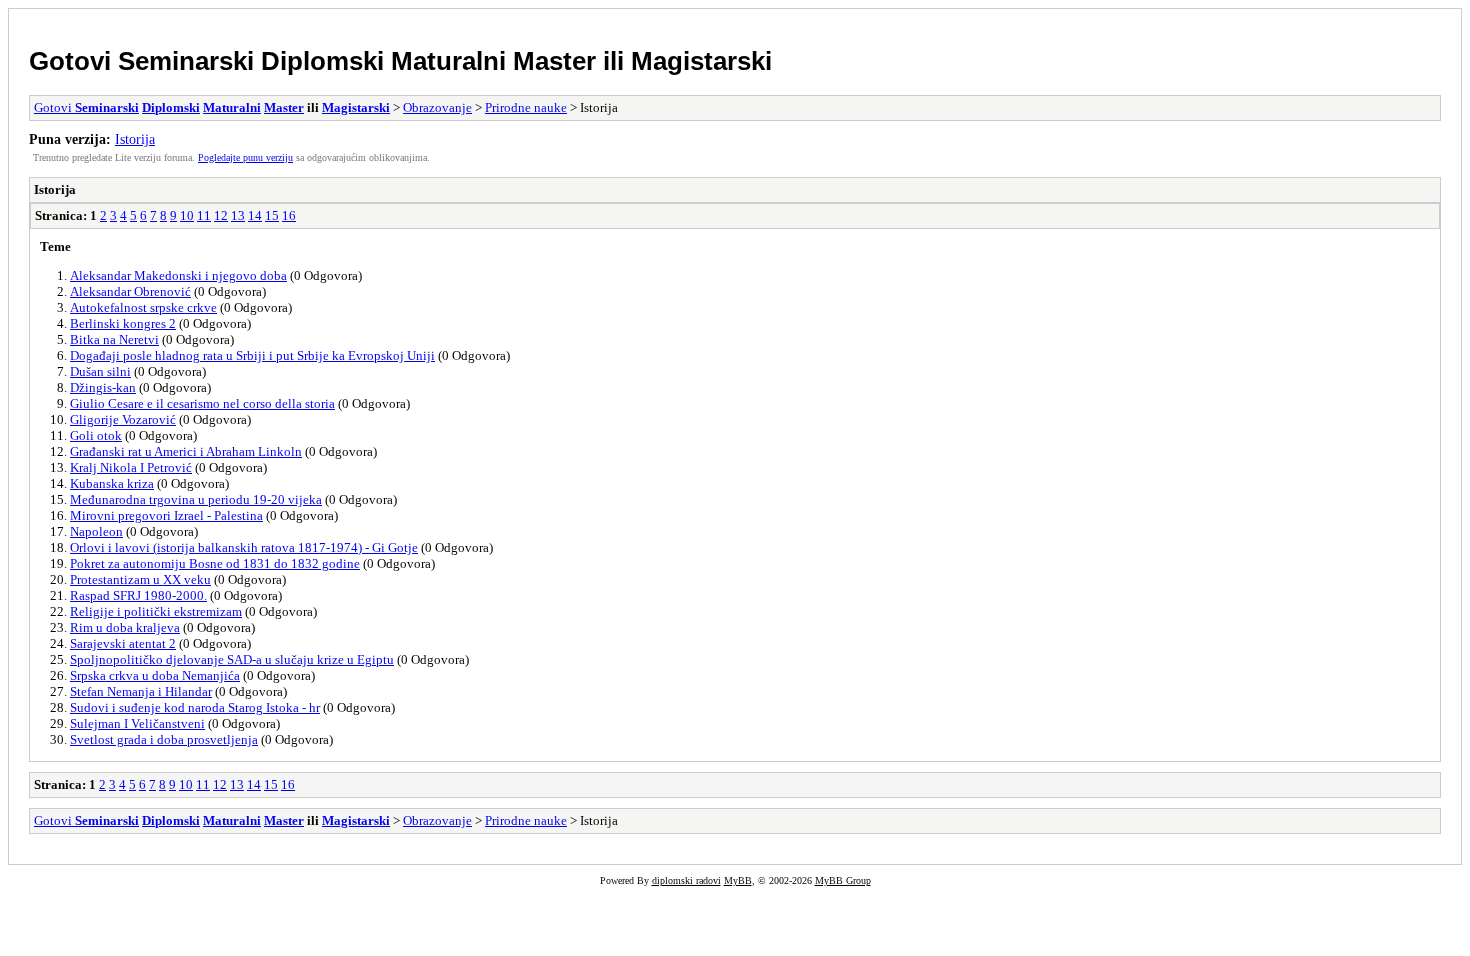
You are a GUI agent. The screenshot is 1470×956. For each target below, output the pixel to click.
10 (187, 215)
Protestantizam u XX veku (140, 579)
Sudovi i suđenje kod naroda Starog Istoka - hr (195, 707)
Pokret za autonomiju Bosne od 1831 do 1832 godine (215, 563)
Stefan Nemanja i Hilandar (141, 691)
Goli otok (96, 435)
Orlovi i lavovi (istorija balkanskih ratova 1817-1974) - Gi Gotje (244, 547)
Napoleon (96, 531)
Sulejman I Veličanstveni (137, 723)
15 (272, 215)
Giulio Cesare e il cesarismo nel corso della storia (202, 403)
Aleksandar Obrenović (130, 291)
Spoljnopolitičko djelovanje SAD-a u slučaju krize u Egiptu (232, 659)
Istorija (135, 139)
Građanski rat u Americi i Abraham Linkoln (186, 451)
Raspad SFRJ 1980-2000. (138, 595)
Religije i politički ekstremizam (156, 611)
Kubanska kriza (112, 483)
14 (255, 215)
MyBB (738, 880)
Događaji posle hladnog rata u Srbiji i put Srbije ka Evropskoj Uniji (252, 355)
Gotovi (73, 61)
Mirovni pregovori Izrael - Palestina (166, 515)
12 (221, 215)
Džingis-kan (103, 387)
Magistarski (701, 61)
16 (289, 215)
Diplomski (322, 61)
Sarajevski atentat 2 (123, 643)
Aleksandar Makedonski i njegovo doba (178, 275)
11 (204, 215)
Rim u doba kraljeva (125, 627)
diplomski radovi (686, 880)
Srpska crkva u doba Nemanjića (155, 675)
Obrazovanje (437, 107)
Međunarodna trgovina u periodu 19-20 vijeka (196, 499)
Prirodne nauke (526, 107)
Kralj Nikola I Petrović (131, 467)
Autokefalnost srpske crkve (143, 307)
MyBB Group (843, 880)
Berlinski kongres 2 (123, 323)
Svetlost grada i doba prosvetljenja (164, 739)
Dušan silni (100, 371)
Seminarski (186, 61)
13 (238, 215)
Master (554, 61)
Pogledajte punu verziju (245, 157)
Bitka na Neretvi (114, 339)
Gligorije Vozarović (123, 419)
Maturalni (448, 61)
